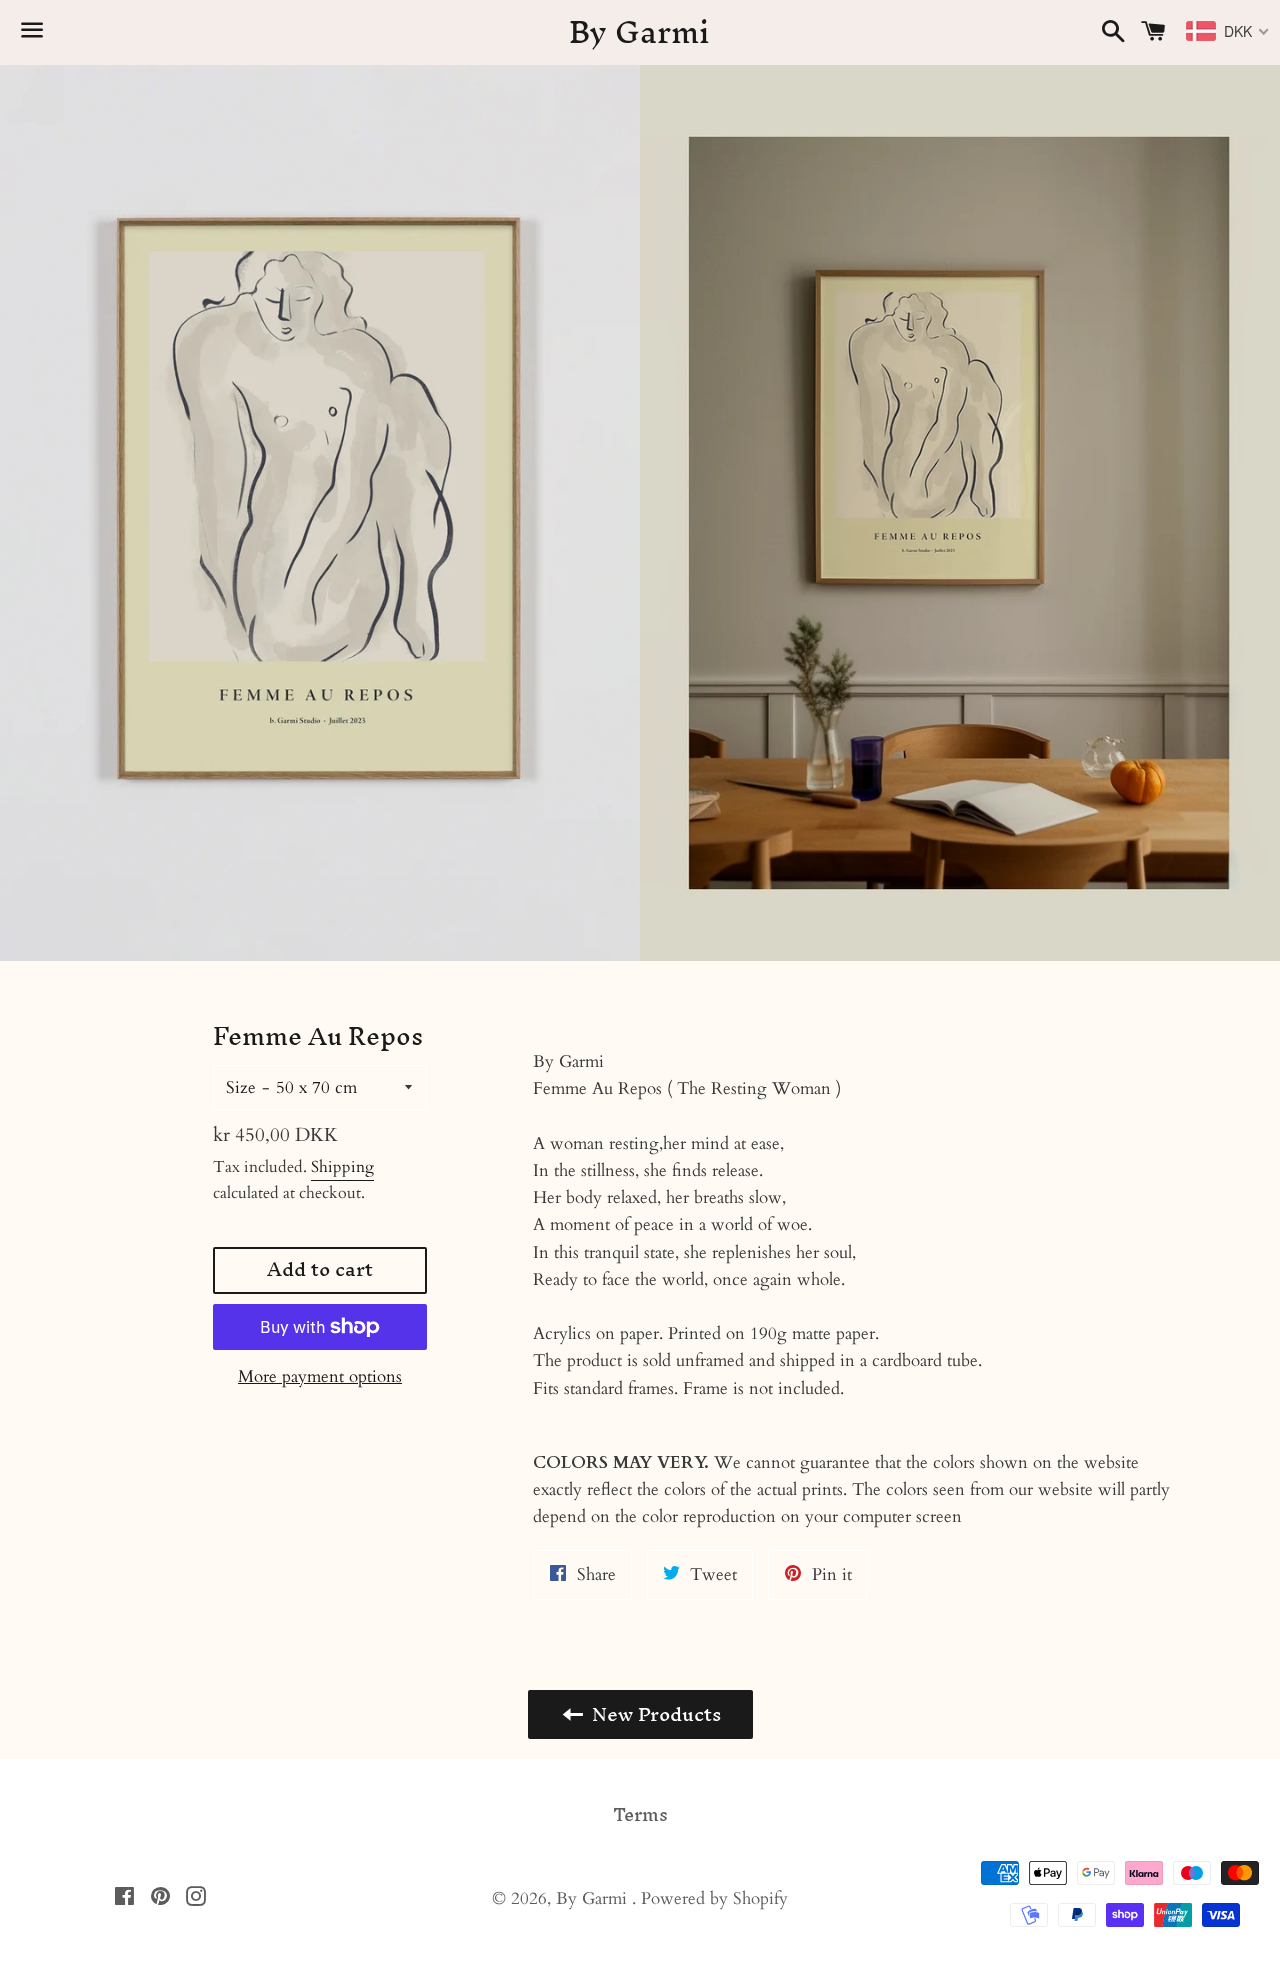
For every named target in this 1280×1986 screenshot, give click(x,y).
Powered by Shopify (714, 1898)
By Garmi (639, 33)
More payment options (320, 1376)
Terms (640, 1815)
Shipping (342, 1167)
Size (241, 1087)
